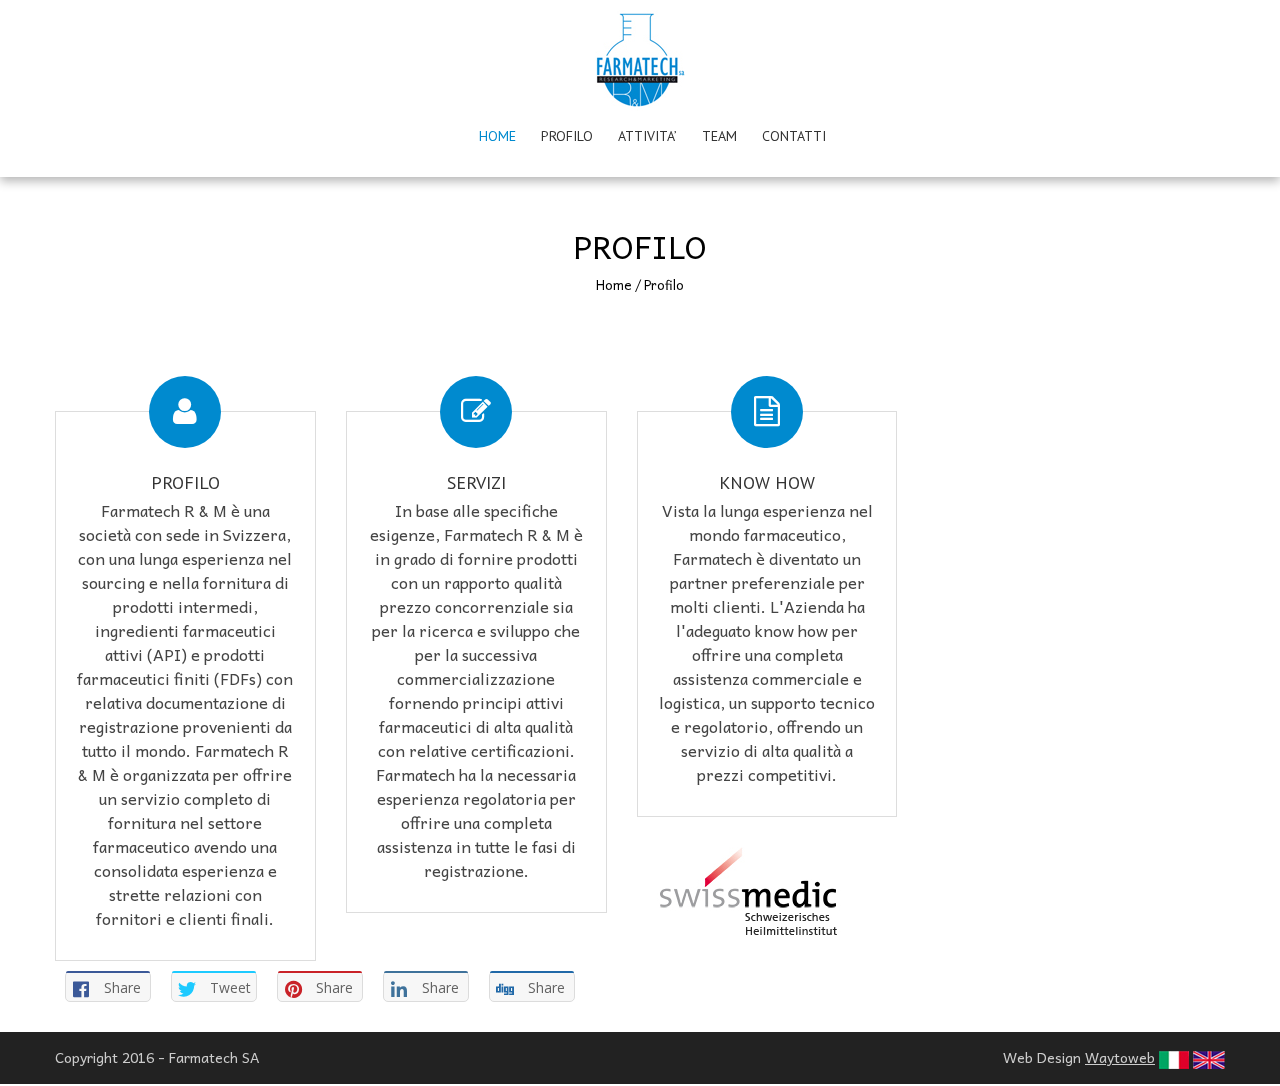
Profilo (567, 136)
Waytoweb (1120, 1057)
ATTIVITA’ (647, 136)
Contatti (794, 136)
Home (497, 136)
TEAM (719, 136)
